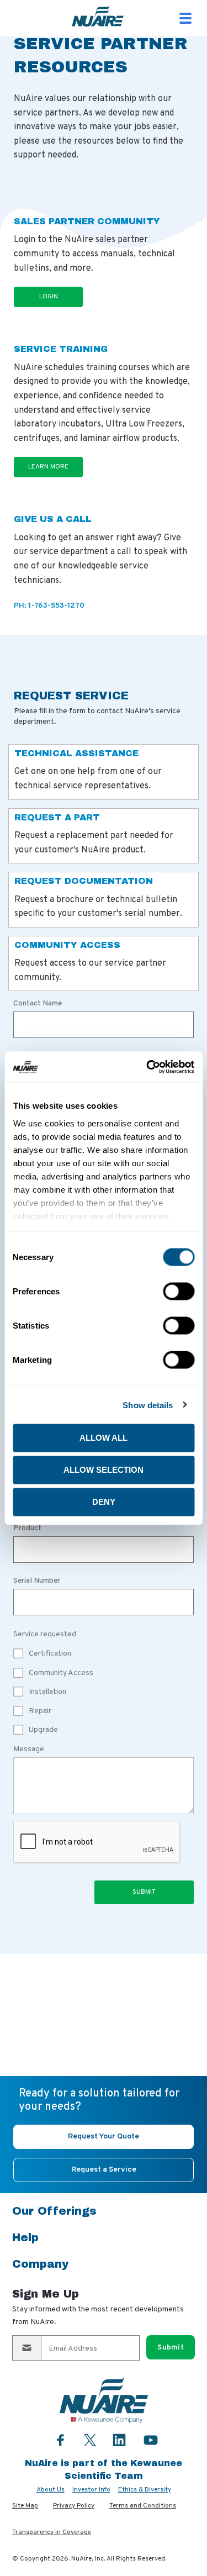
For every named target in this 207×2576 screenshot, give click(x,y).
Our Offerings (54, 2211)
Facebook (61, 2440)
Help (25, 2237)
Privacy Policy (74, 2506)
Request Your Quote (104, 2137)
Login (49, 297)
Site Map (25, 2506)
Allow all (104, 1438)
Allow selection (104, 1470)
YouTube (151, 2440)
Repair (40, 1711)
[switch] (179, 1292)
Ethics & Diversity (145, 2490)
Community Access (61, 1673)
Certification (50, 1654)
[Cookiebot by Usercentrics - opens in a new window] (147, 1067)
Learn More (48, 467)
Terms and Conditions (143, 2506)
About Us (51, 2490)
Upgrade (43, 1730)
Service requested (45, 1634)
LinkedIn (119, 2440)
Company (40, 2264)
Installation (47, 1692)
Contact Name (38, 1004)
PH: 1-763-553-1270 (49, 606)
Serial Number (37, 1581)
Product (27, 1529)
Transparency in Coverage (52, 2532)
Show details (148, 1405)
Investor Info (91, 2490)
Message (29, 1749)
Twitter (90, 2439)
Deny (104, 1502)
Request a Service (104, 2170)
